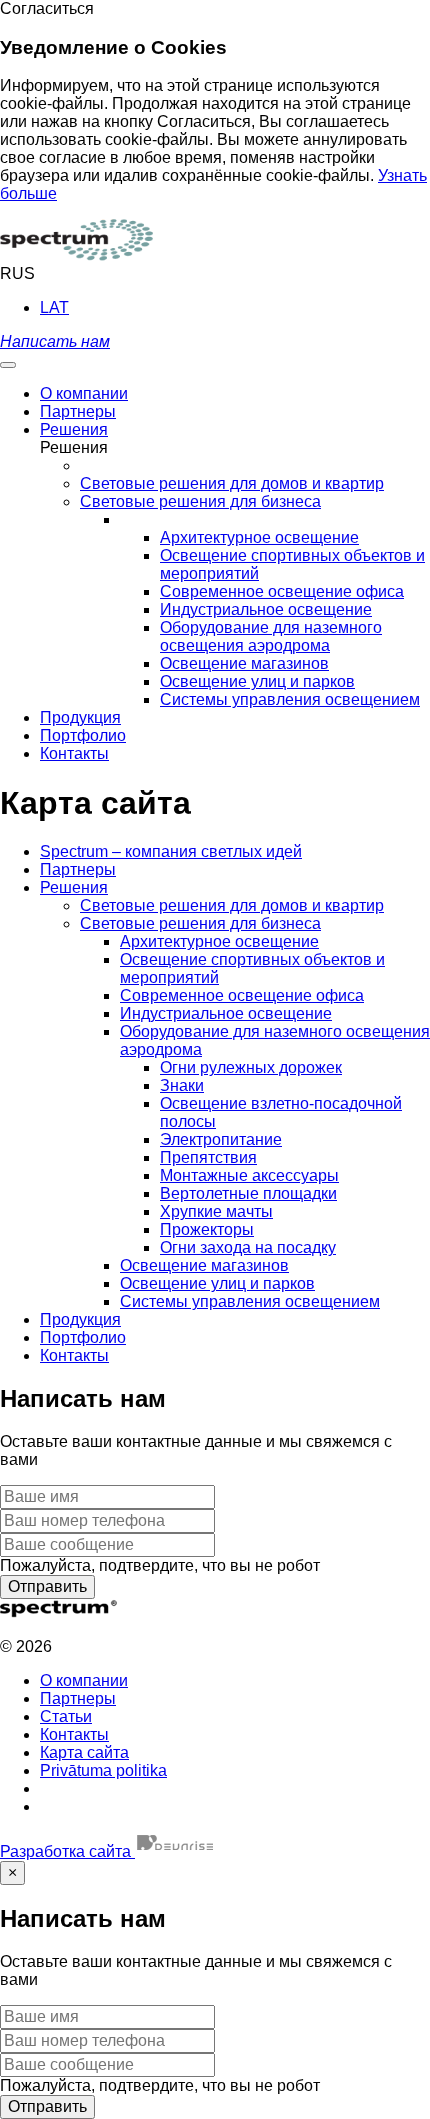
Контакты (74, 1355)
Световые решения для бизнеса (200, 923)
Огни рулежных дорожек (251, 1067)
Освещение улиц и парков (257, 681)
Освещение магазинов (244, 663)
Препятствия (208, 1157)
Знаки (182, 1085)
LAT (54, 307)
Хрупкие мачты (216, 1211)
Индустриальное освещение (266, 609)
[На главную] (76, 255)
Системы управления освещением (290, 699)
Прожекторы (207, 1229)
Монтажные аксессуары (249, 1175)
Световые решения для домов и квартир (232, 905)
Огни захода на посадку (248, 1247)
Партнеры (78, 869)
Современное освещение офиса (282, 591)
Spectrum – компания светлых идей (171, 851)
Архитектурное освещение (259, 537)
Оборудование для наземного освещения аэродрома (271, 636)
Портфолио (83, 1337)
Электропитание (221, 1139)
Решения (74, 887)
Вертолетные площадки (248, 1193)
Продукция (80, 1319)
